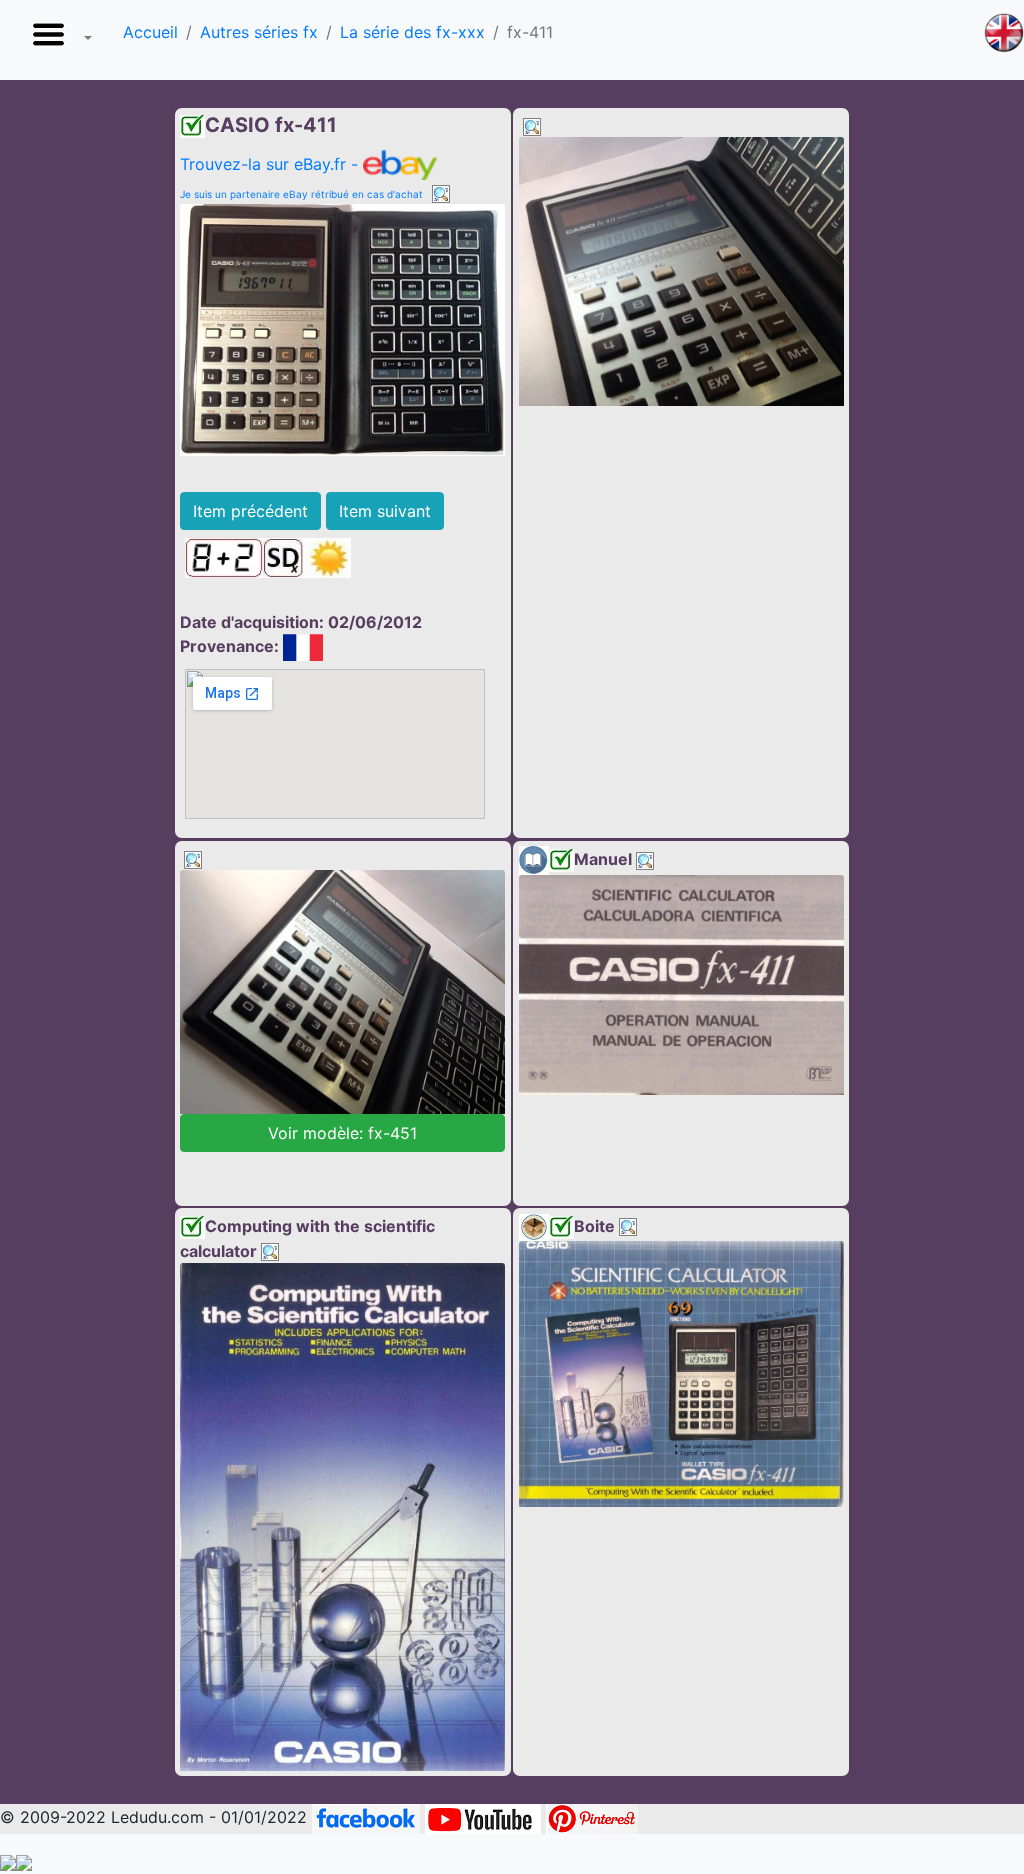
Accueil (150, 32)
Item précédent (250, 511)
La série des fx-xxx (412, 32)
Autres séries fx (259, 32)
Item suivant (385, 511)
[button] (58, 40)
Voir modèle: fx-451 (342, 1133)
